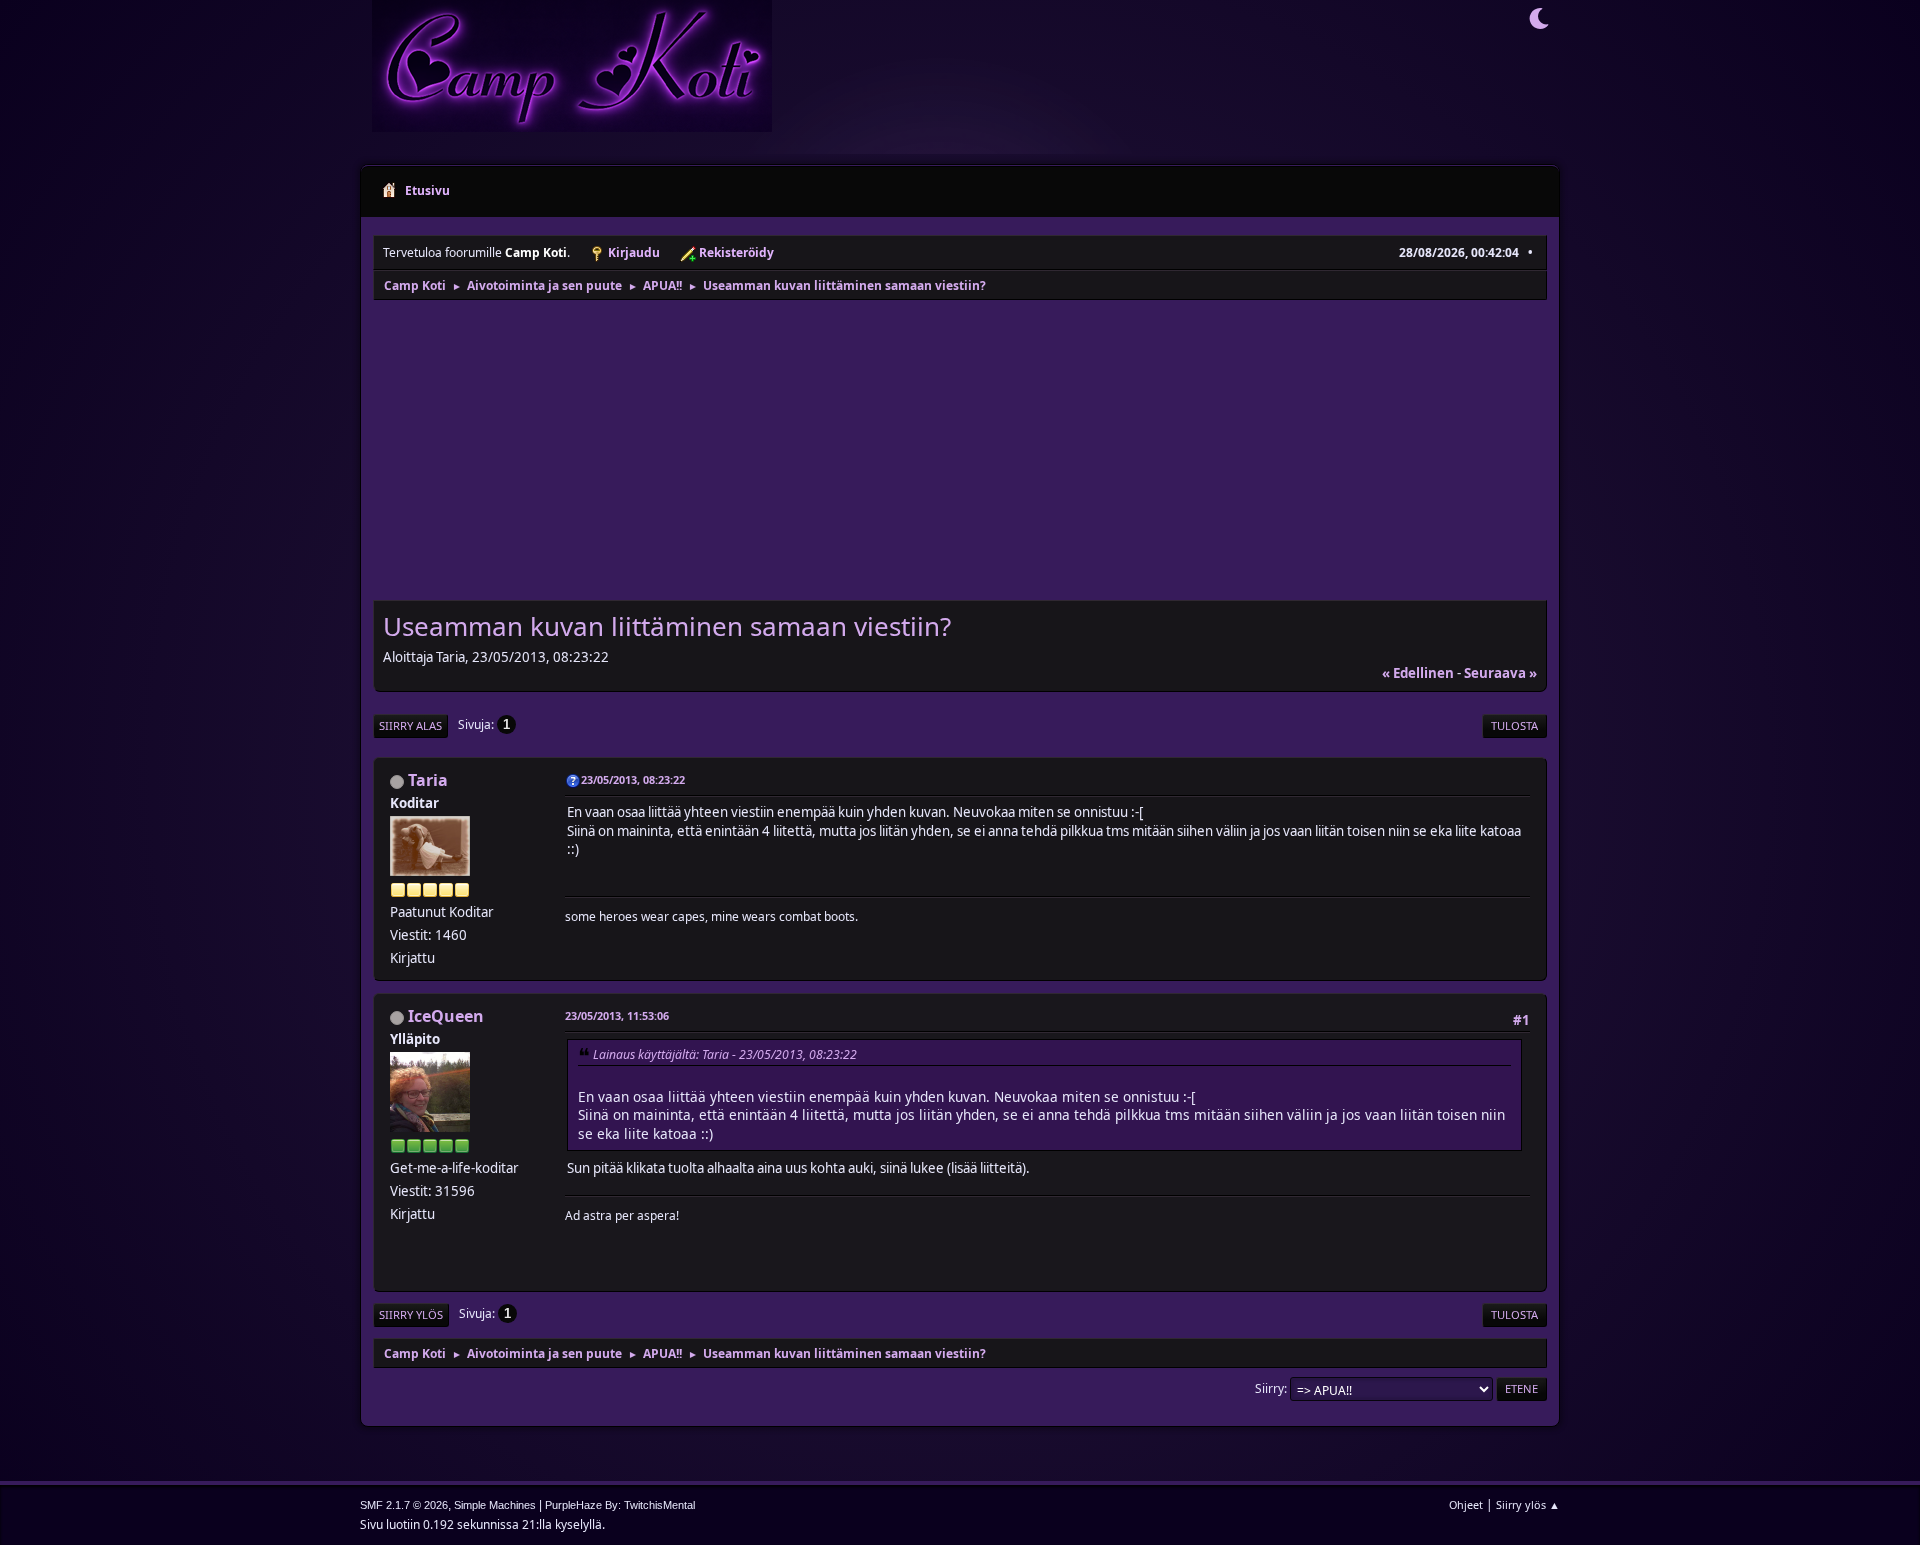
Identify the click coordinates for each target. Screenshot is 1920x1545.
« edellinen (1418, 673)
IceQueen (446, 1016)
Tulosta (1514, 725)
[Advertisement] (960, 452)
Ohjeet (1466, 1504)
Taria (428, 780)
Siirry (1269, 1388)
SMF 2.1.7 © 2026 (404, 1505)
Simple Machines (495, 1505)
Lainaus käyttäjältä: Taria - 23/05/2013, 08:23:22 (725, 1054)
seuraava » (1500, 673)
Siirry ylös (411, 1314)
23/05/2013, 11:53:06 (617, 1015)
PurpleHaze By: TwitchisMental (620, 1505)
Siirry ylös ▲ (1528, 1504)
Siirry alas (410, 725)
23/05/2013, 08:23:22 (633, 779)
